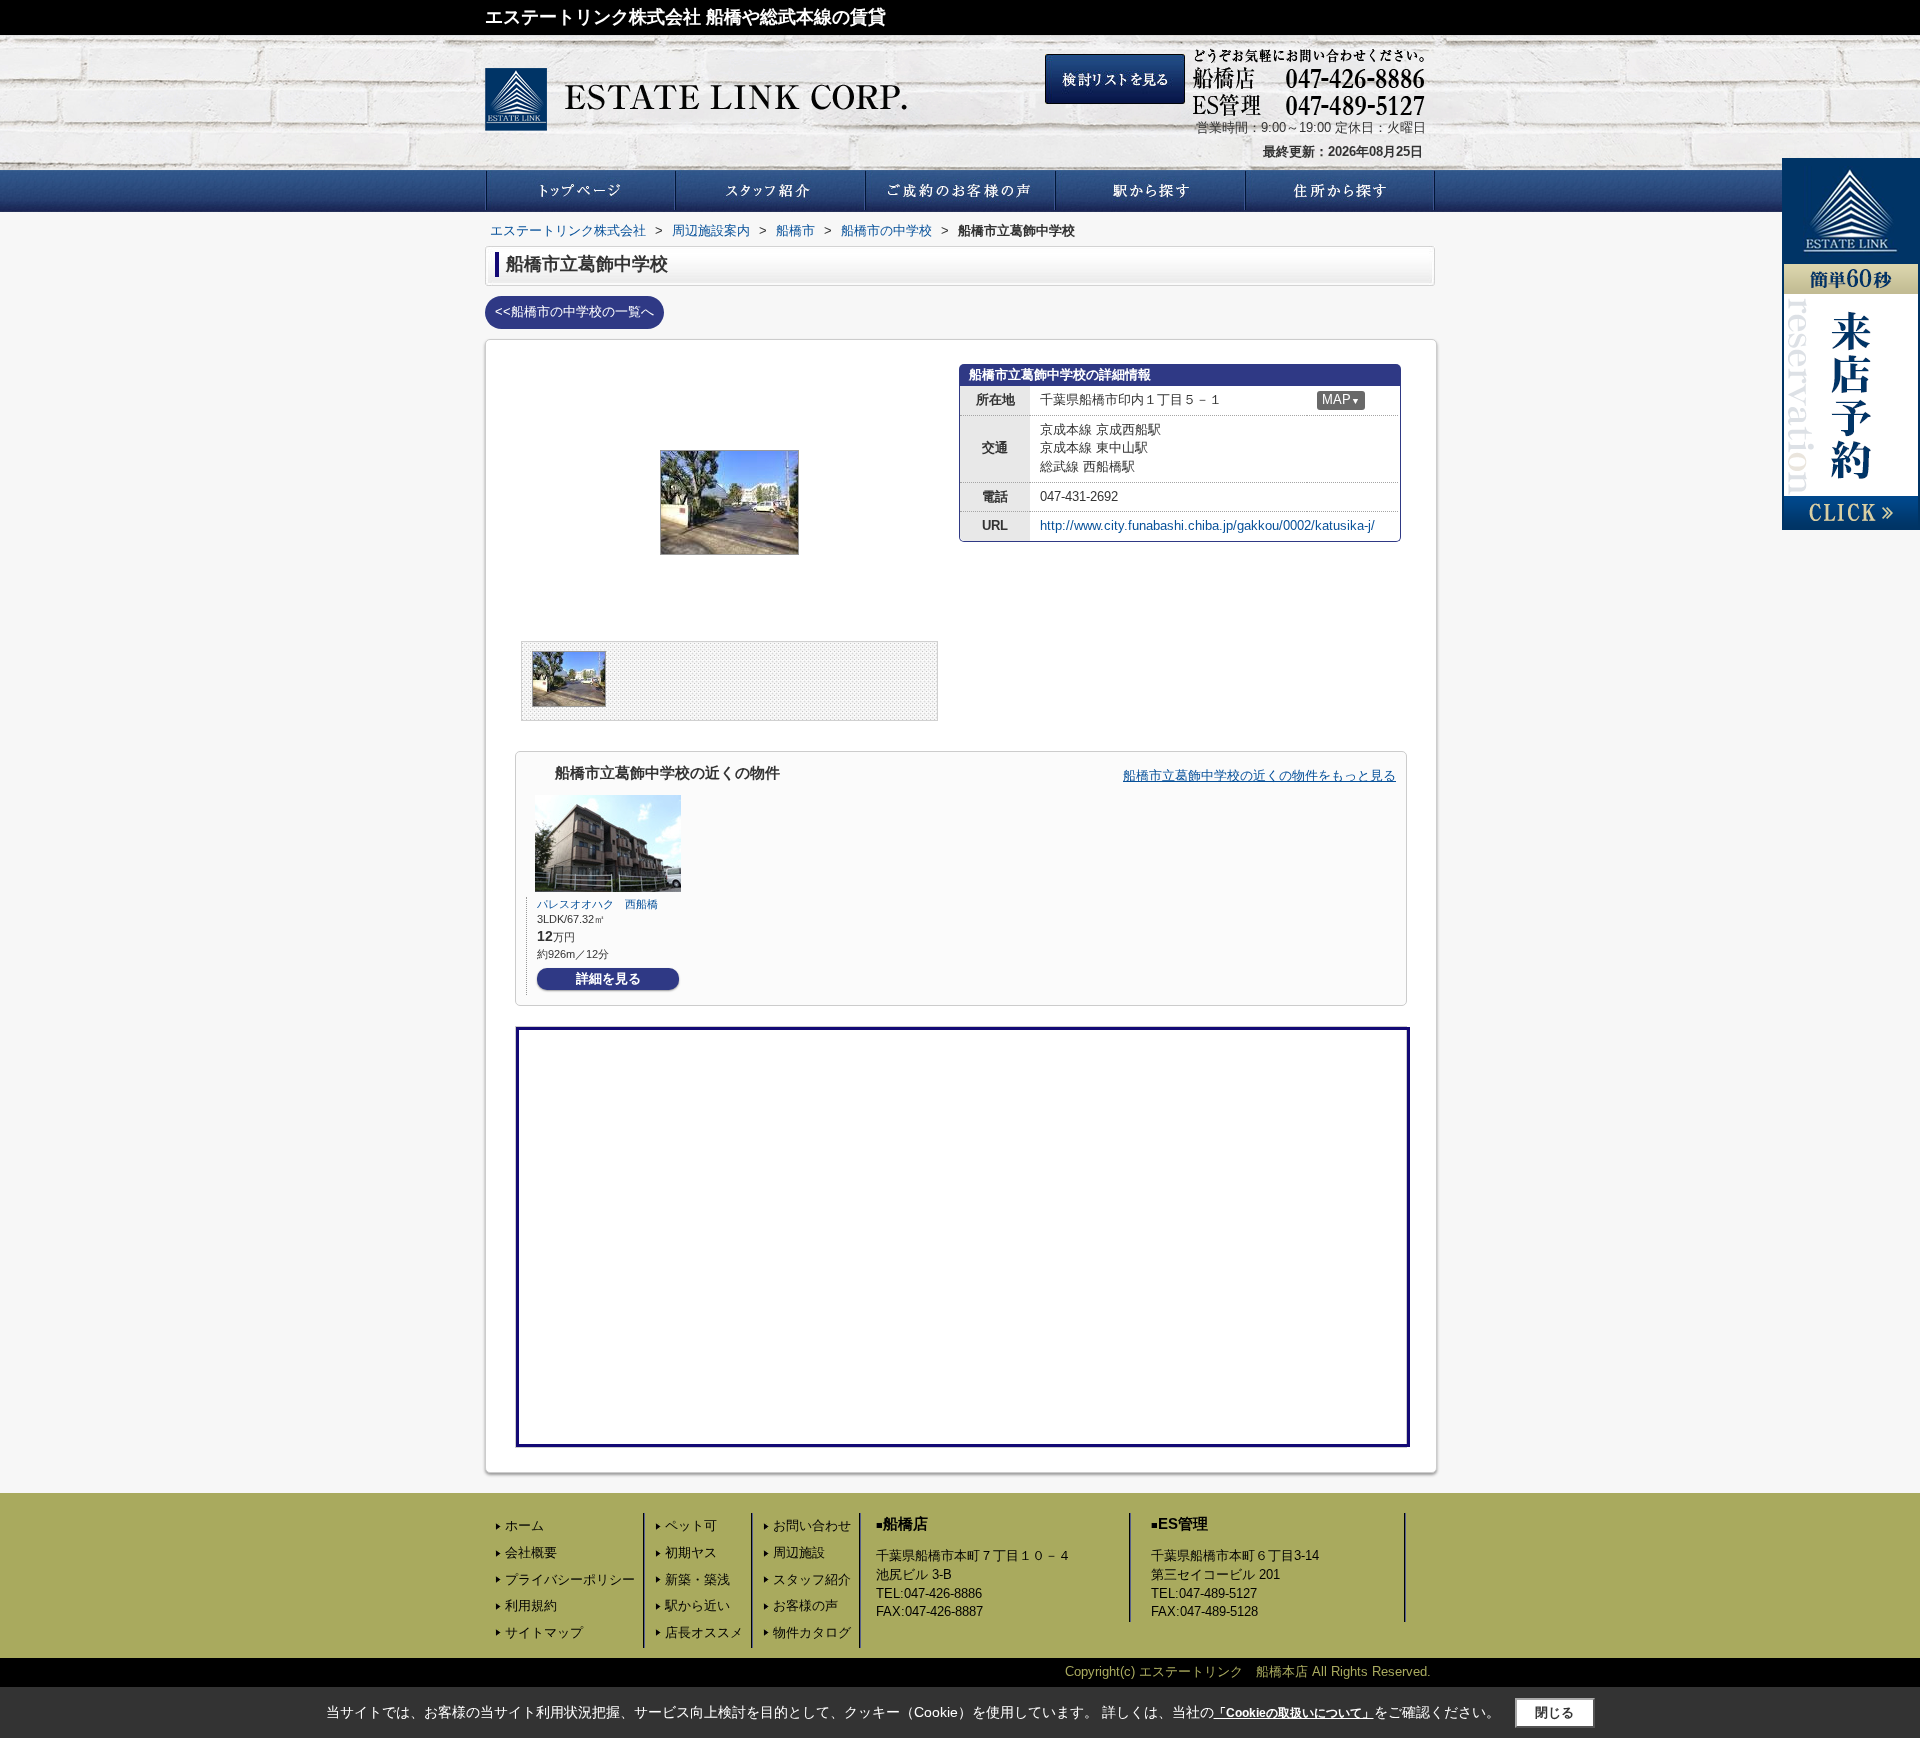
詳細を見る (608, 978)
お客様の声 (805, 1605)
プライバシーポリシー (570, 1579)
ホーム (524, 1525)
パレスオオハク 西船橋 (597, 904)
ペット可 (691, 1525)
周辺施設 (799, 1552)
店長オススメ (704, 1632)
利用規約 (531, 1605)
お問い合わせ (812, 1525)
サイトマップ (544, 1632)
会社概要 (531, 1552)
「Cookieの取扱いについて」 (1294, 1713)
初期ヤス (691, 1552)
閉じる (1554, 1712)
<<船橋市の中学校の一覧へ (574, 311)
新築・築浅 (697, 1579)
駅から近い (697, 1605)
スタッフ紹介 (812, 1579)
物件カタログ (812, 1632)
